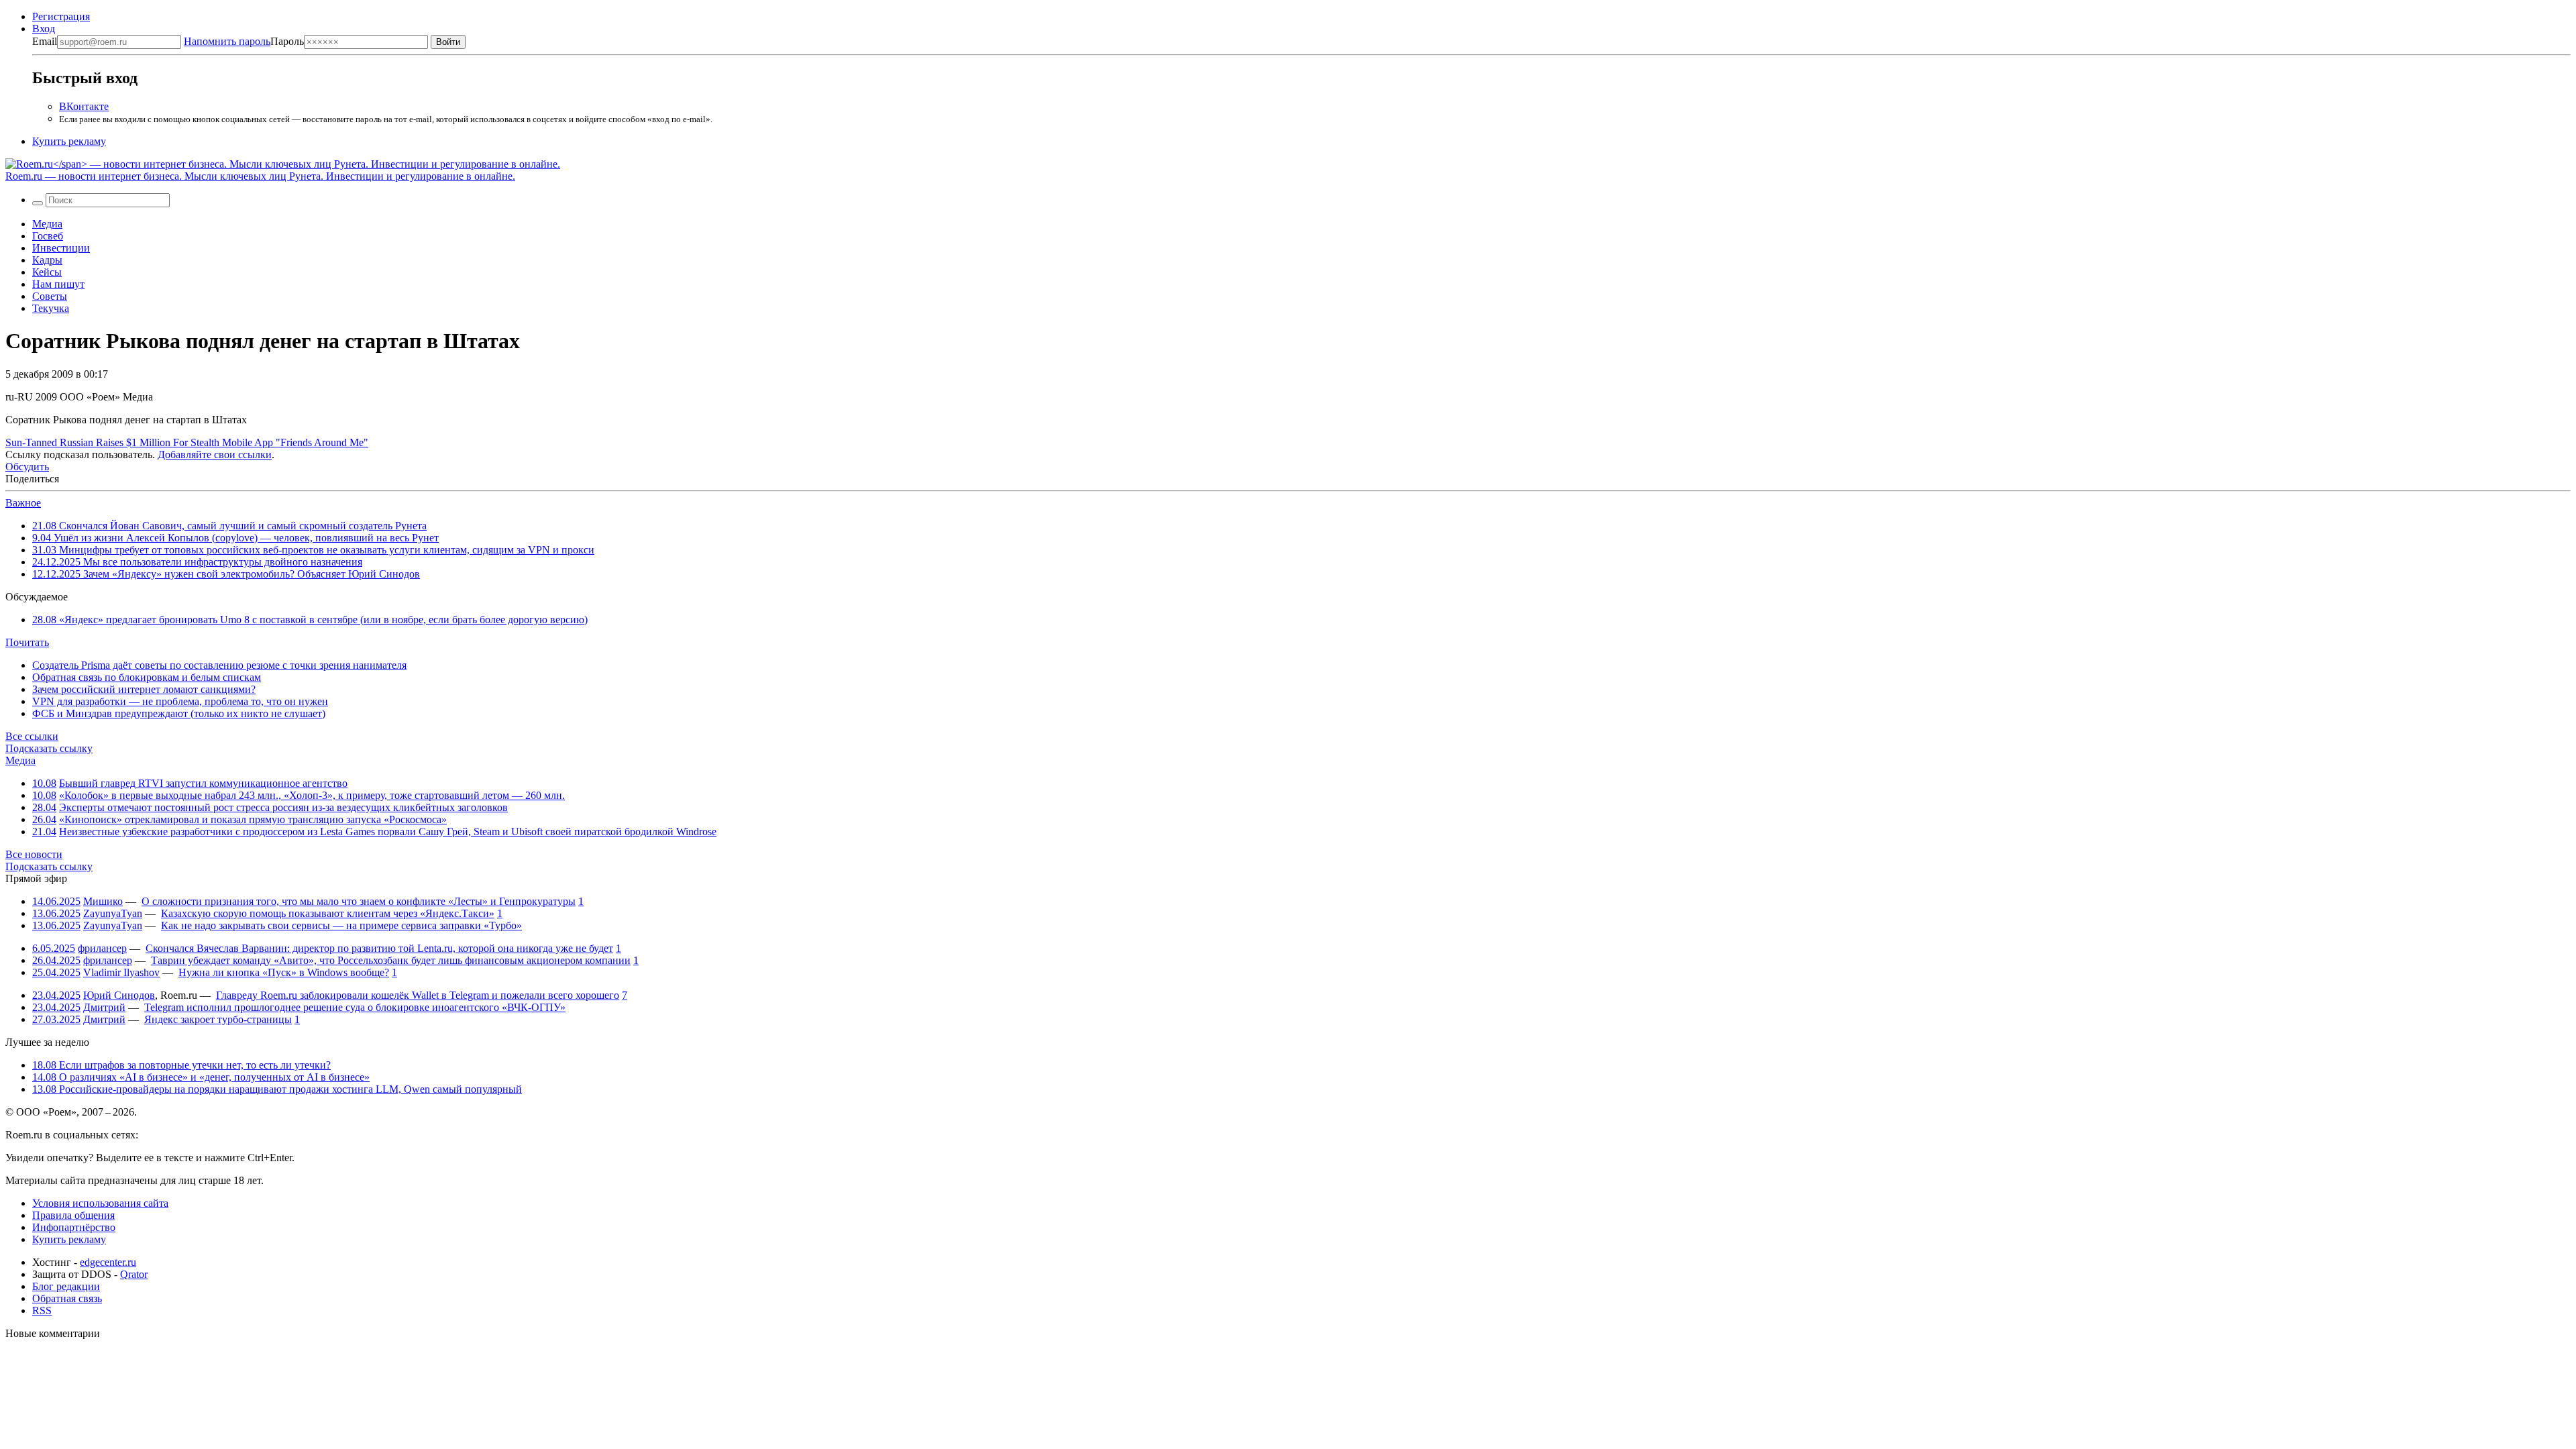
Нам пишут (58, 284)
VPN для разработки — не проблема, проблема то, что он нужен (180, 701)
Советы (50, 296)
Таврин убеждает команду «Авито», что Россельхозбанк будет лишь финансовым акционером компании (391, 960)
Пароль (244, 41)
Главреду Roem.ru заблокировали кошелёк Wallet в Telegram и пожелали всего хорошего (418, 995)
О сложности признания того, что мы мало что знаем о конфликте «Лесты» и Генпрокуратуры (359, 901)
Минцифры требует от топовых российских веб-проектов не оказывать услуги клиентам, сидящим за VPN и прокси (313, 550)
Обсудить (27, 467)
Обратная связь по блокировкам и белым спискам (147, 677)
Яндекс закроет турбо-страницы (218, 1019)
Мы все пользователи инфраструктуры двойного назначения (197, 562)
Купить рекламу (69, 141)
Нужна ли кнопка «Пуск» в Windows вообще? (284, 972)
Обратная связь (67, 1298)
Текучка (51, 308)
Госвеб (48, 236)
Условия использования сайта (100, 1203)
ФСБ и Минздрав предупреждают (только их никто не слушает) (179, 713)
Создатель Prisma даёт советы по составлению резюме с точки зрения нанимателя (219, 665)
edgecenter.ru (108, 1262)
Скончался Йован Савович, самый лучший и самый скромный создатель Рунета (229, 526)
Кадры (47, 260)
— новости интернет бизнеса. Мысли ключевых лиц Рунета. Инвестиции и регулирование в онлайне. (260, 176)
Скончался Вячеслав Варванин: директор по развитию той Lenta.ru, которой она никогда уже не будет (379, 948)
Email (45, 41)
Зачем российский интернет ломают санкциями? (144, 689)
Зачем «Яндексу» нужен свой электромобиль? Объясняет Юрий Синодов (226, 574)
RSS (42, 1310)
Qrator (134, 1274)
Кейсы (47, 272)
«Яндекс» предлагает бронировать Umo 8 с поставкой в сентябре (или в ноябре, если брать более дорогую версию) (310, 620)
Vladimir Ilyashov (121, 972)
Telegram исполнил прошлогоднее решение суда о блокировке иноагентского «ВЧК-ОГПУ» (355, 1007)
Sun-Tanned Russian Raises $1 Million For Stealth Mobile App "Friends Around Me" (187, 442)
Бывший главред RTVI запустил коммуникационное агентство (203, 783)
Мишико (103, 901)
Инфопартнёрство (74, 1227)
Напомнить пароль (227, 41)
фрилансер (102, 948)
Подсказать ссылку (49, 748)
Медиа (47, 224)
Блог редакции (66, 1286)
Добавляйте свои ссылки (215, 454)
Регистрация (61, 16)
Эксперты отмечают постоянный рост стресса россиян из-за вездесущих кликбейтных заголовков (283, 807)
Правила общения (73, 1215)
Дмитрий (104, 1007)
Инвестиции (61, 248)
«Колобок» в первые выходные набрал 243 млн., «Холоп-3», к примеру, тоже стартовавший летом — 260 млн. (312, 795)
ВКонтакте (84, 106)
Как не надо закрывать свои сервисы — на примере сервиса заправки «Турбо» (341, 925)
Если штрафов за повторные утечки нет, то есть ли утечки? (181, 1065)
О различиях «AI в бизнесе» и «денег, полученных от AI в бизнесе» (201, 1077)
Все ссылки (32, 736)
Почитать (27, 642)
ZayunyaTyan (113, 913)
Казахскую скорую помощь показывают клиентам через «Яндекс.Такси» (328, 913)
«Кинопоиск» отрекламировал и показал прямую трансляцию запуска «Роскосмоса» (253, 819)
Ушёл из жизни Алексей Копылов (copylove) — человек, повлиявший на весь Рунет (235, 538)
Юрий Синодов (119, 995)
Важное (23, 503)
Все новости (34, 854)
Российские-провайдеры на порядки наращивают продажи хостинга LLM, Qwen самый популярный (277, 1089)
